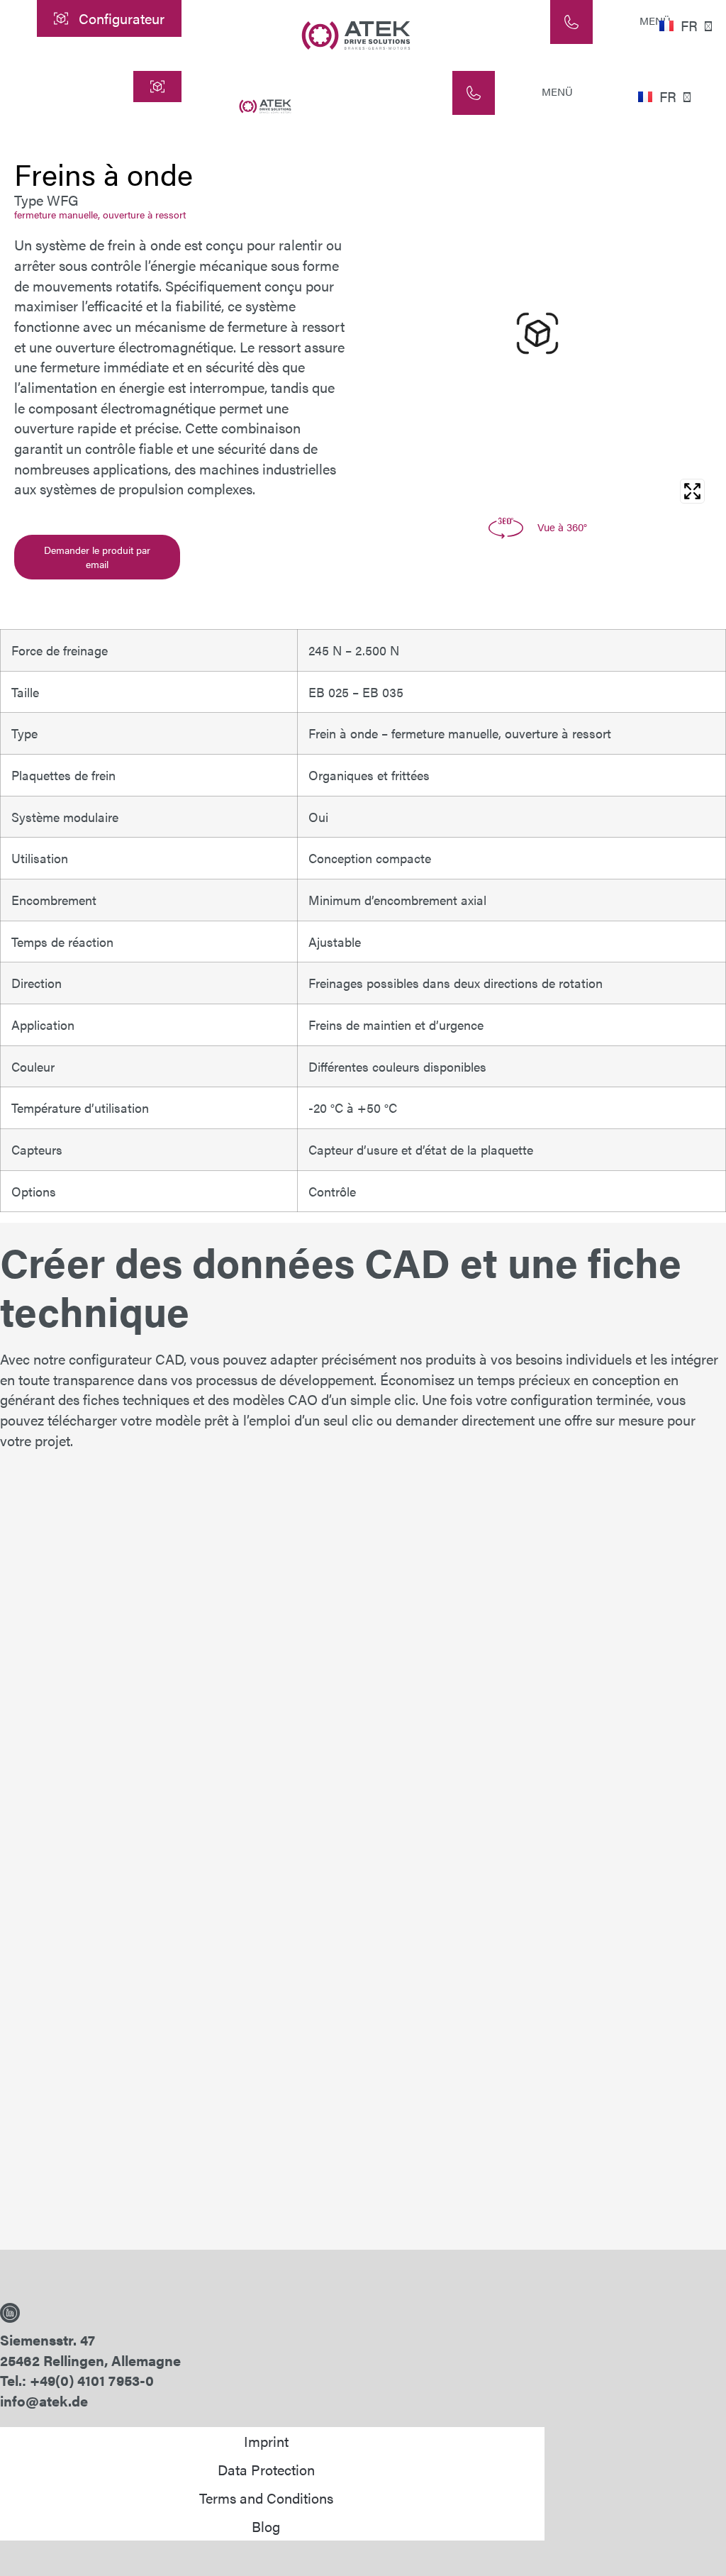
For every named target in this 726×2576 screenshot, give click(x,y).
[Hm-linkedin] (10, 2313)
